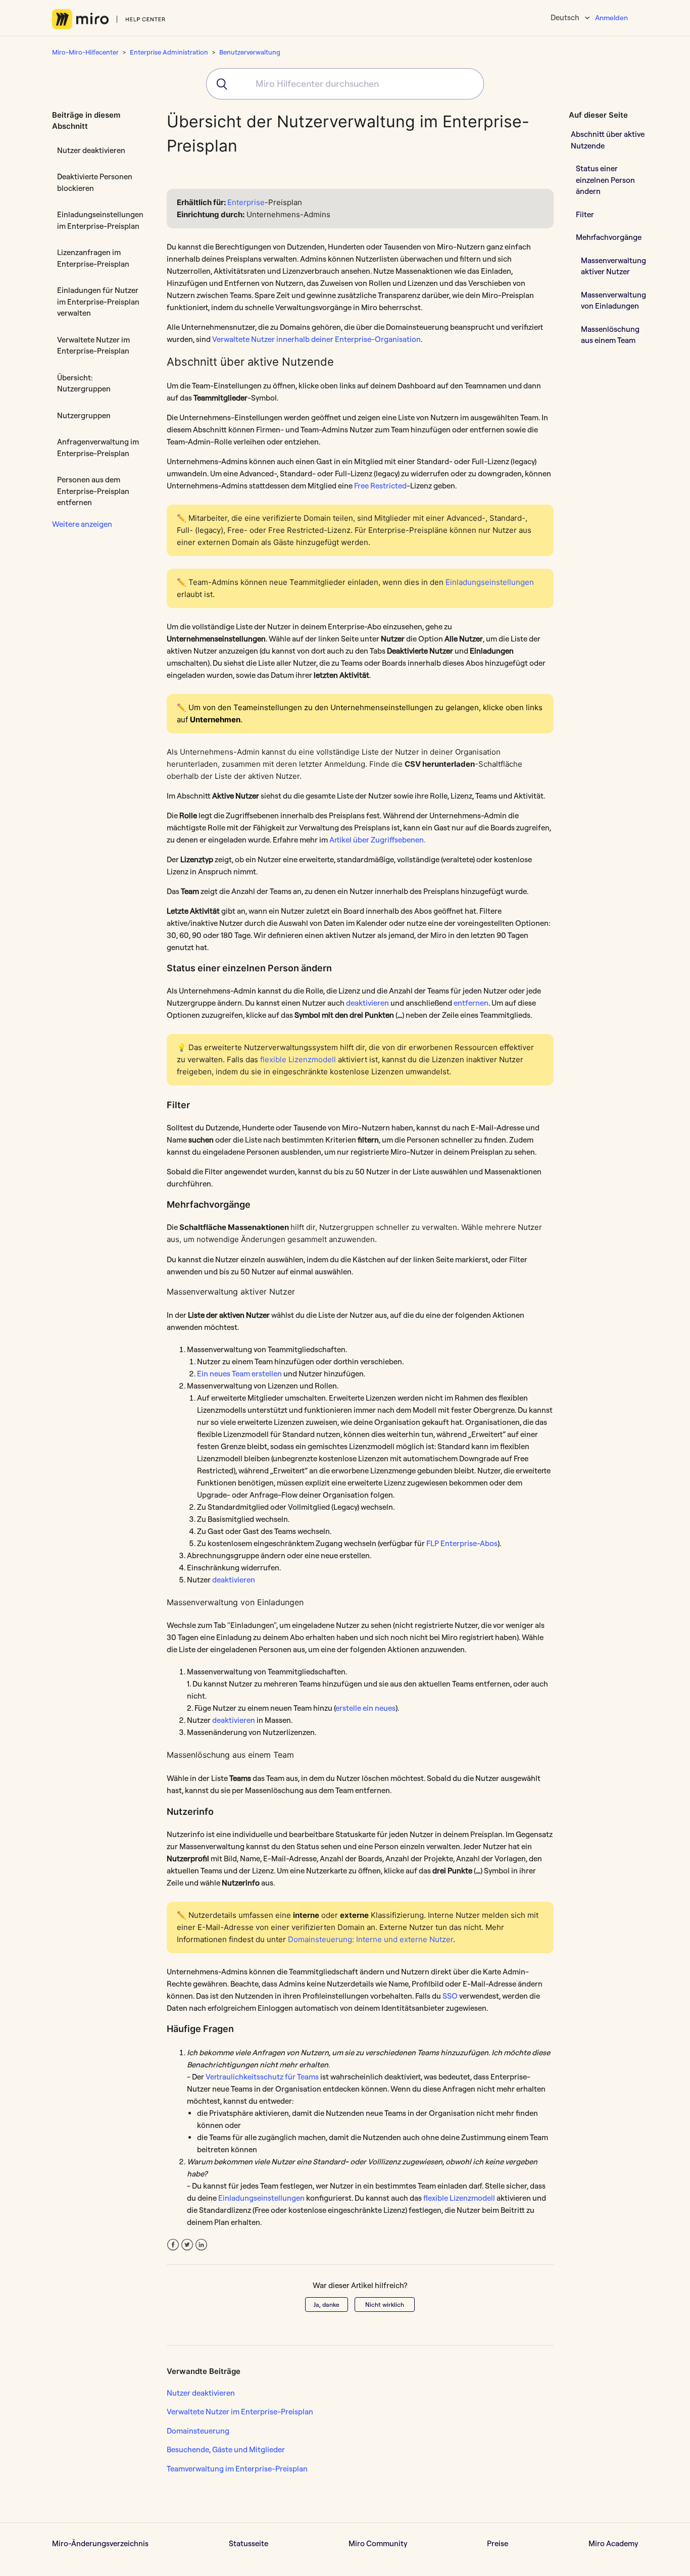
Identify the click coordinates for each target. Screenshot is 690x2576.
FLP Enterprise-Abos (462, 1543)
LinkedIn (201, 2245)
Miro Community (378, 2543)
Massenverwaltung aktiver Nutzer (613, 266)
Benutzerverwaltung (250, 52)
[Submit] (218, 84)
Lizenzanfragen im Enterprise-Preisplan (93, 258)
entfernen (471, 1003)
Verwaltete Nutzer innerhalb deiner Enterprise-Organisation (316, 339)
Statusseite (249, 2543)
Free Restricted (380, 486)
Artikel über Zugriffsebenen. (377, 840)
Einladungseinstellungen (490, 582)
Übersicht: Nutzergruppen (84, 383)
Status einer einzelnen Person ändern (605, 180)
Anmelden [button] (611, 18)
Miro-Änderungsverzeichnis (100, 2543)
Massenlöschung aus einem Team (610, 335)
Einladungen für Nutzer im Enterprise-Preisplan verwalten (98, 302)
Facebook (173, 2245)
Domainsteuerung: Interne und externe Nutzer (371, 1939)
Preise (498, 2543)
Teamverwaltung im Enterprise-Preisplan (237, 2469)
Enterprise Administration (169, 52)
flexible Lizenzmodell (298, 1059)
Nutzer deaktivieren (91, 150)
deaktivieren (367, 1003)
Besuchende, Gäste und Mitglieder (226, 2449)
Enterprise (246, 202)
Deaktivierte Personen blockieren (95, 182)
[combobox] (345, 84)
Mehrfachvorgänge (609, 237)
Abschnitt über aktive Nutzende (608, 140)
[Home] (109, 19)
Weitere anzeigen (82, 524)
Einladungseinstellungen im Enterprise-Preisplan (100, 220)
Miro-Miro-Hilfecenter (85, 52)
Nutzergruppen (84, 415)
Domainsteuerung (198, 2431)
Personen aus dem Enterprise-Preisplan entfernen (93, 491)
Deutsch (566, 17)
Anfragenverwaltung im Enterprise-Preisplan (98, 448)
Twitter (187, 2245)
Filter (585, 214)
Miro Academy (613, 2543)
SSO (450, 1996)
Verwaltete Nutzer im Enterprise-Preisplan (93, 345)
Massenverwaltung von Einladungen (613, 301)
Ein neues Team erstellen (239, 1374)
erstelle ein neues (365, 1708)
